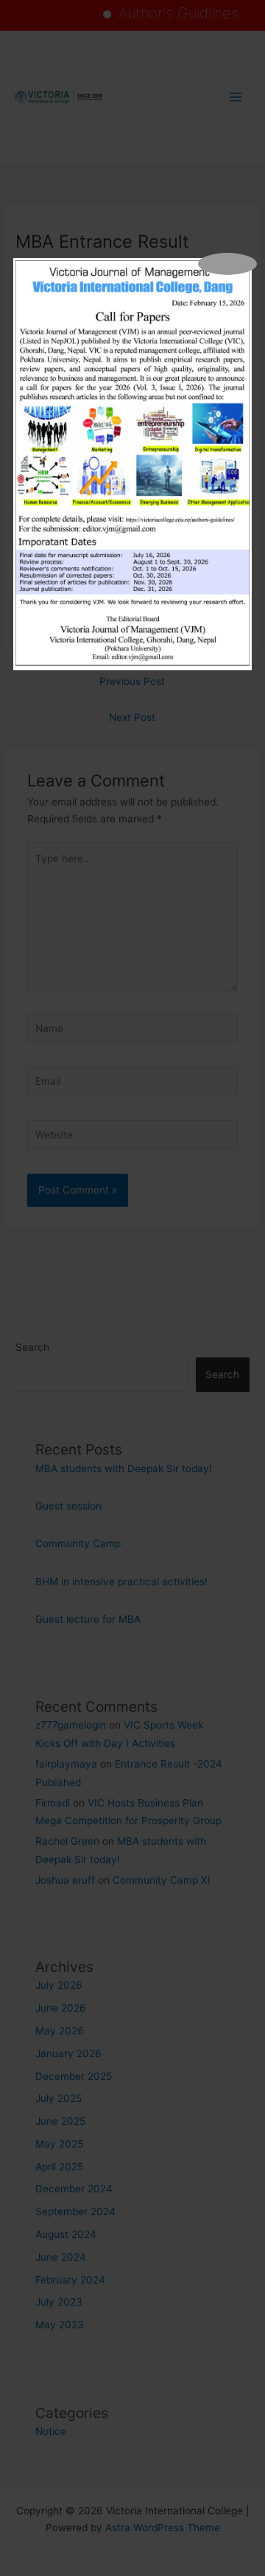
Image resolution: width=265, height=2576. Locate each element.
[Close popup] (227, 264)
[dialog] (132, 464)
